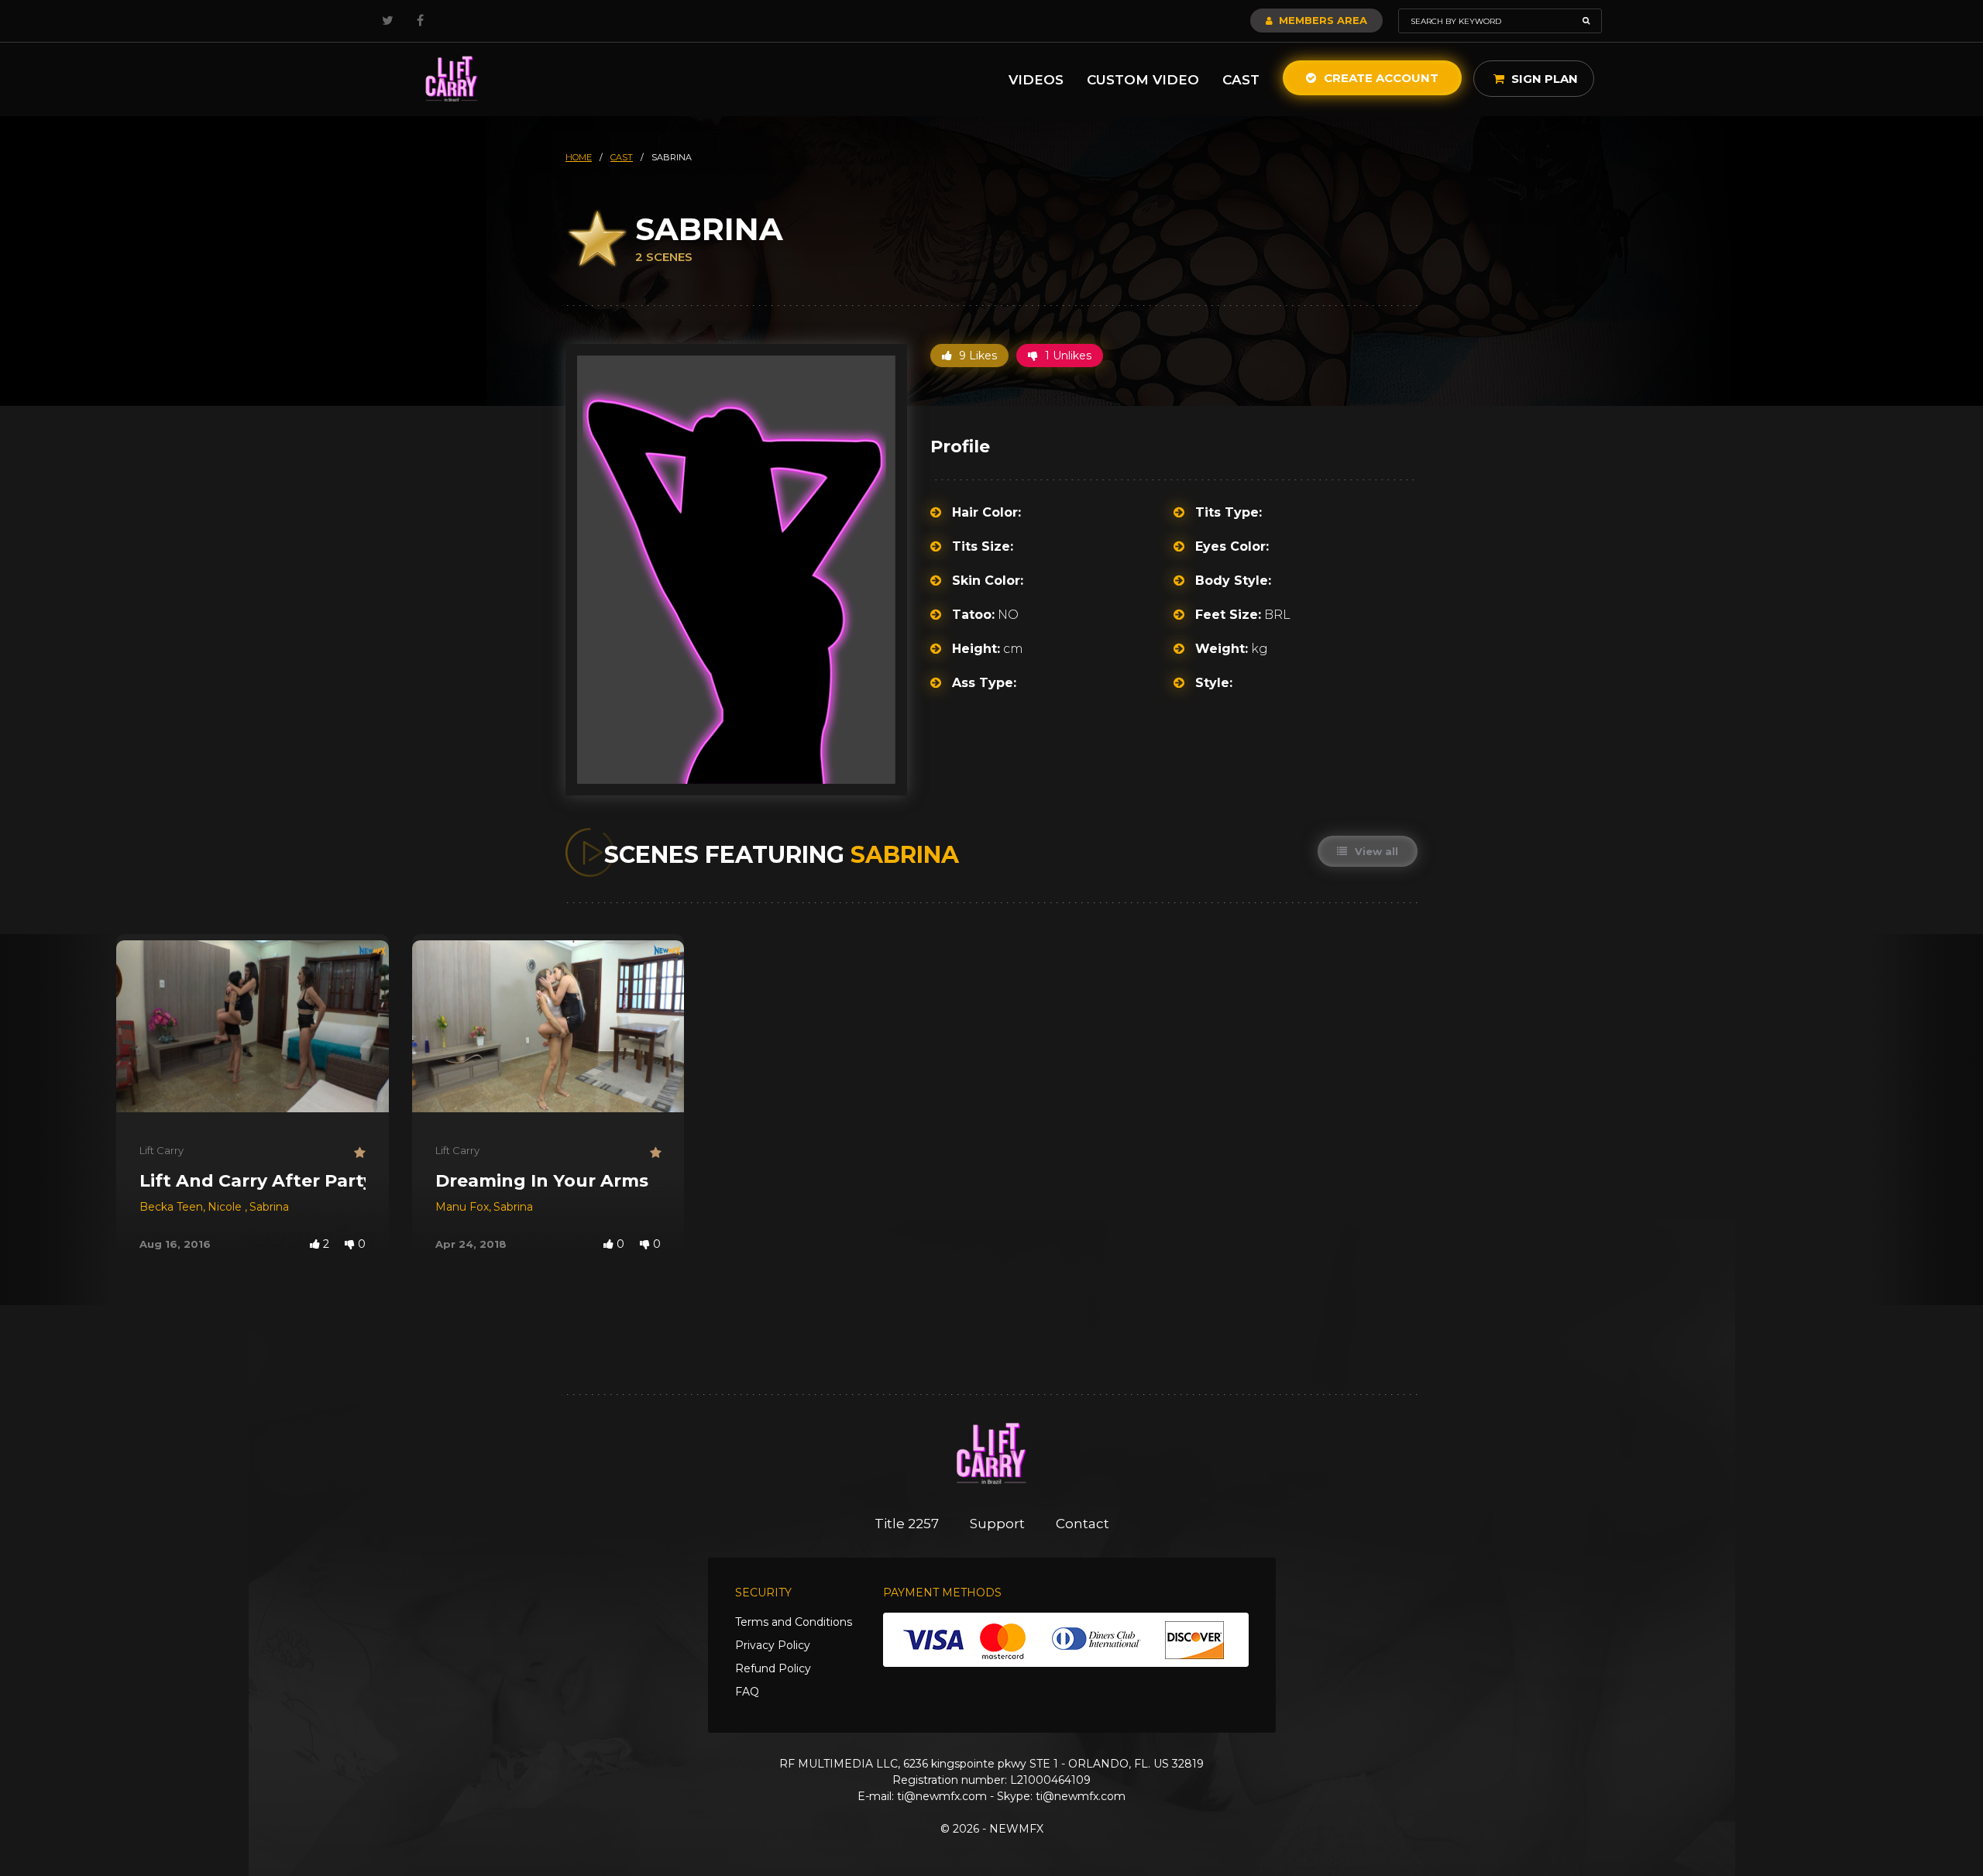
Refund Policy (773, 1668)
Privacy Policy (773, 1645)
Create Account (1380, 78)
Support (997, 1524)
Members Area (1321, 20)
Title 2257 (907, 1524)
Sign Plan (1543, 79)
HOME (579, 157)
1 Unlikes (1067, 356)
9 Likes (976, 356)
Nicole (226, 1207)
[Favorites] (360, 1153)
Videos (1036, 80)
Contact (1083, 1524)
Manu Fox (462, 1207)
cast (622, 157)
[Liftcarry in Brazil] (452, 79)
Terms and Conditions (794, 1622)
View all (1375, 851)
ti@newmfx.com (942, 1796)
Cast (1241, 80)
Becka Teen (171, 1207)
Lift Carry (162, 1150)
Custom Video (1143, 80)
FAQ (747, 1692)
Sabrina (269, 1207)
